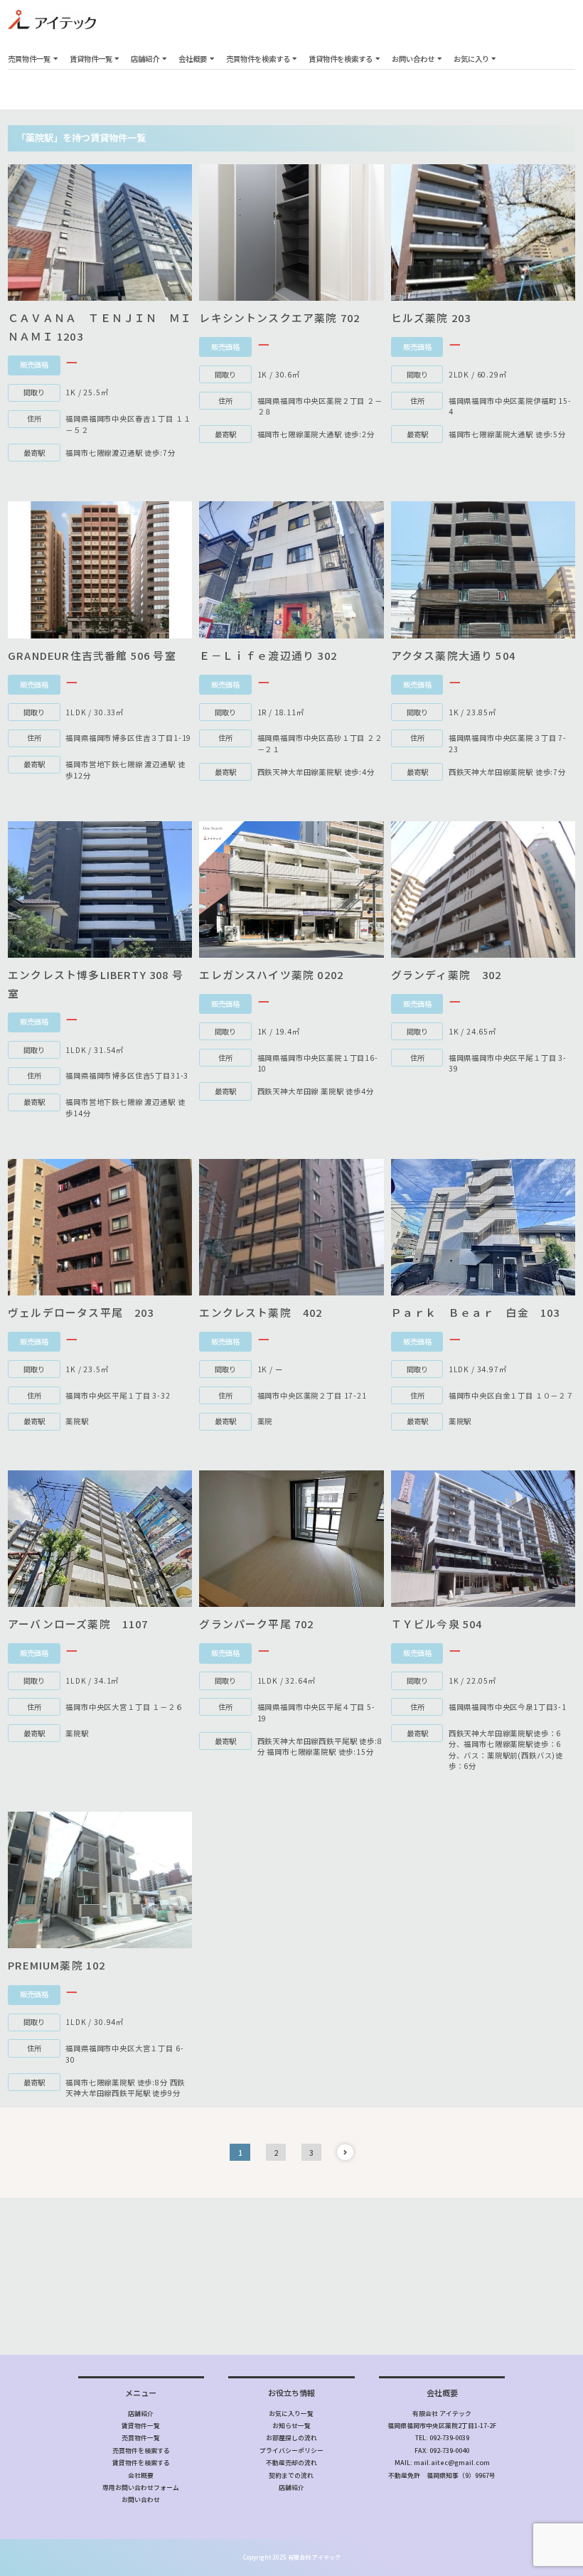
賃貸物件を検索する (341, 59)
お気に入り (471, 59)
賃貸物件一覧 (91, 59)
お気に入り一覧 (291, 2414)
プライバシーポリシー (291, 2451)
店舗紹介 (145, 59)
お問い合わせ (413, 59)
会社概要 (193, 59)
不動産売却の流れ (291, 2463)
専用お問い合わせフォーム (141, 2487)
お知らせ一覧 (291, 2426)
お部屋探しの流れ (291, 2438)
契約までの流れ (291, 2475)
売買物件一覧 (29, 59)
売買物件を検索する (258, 59)
